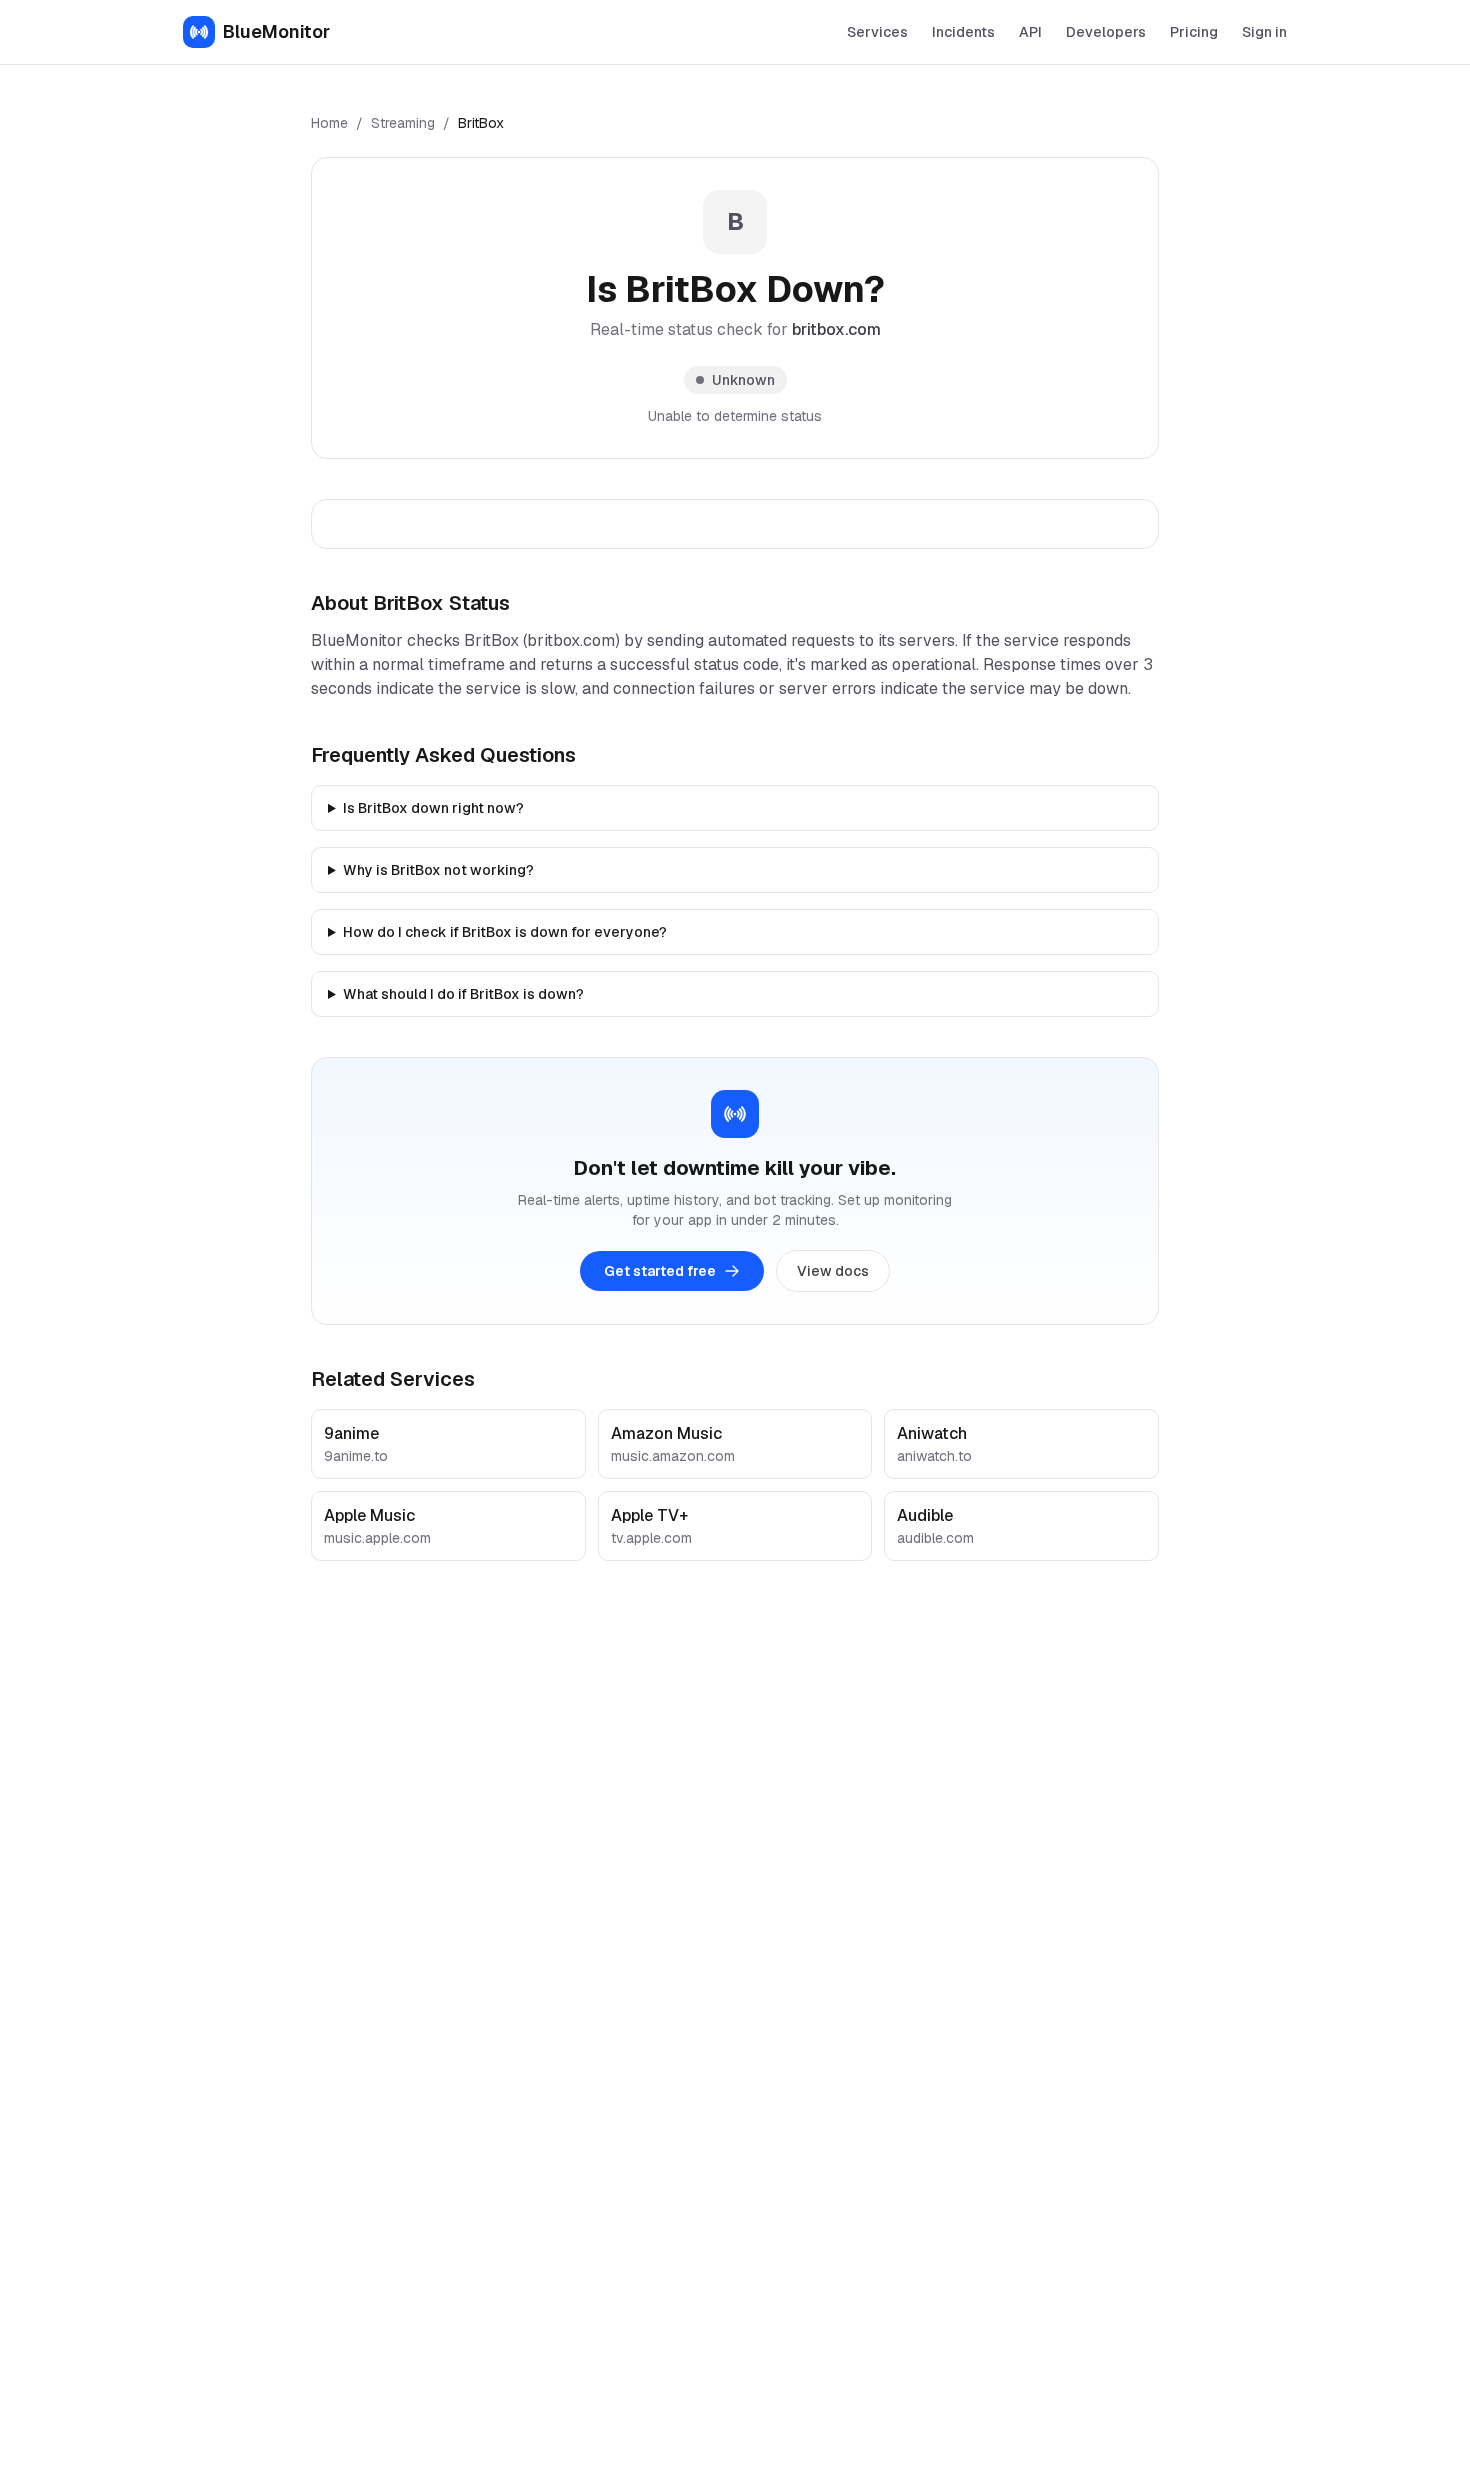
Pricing (1194, 32)
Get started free (660, 1271)
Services (877, 32)
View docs (833, 1271)
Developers (1106, 32)
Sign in (1264, 32)
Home (329, 123)
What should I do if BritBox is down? (463, 994)
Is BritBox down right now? (433, 808)
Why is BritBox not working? (438, 870)
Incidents (963, 32)
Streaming (403, 123)
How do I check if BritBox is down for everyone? (505, 932)
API (1030, 32)
